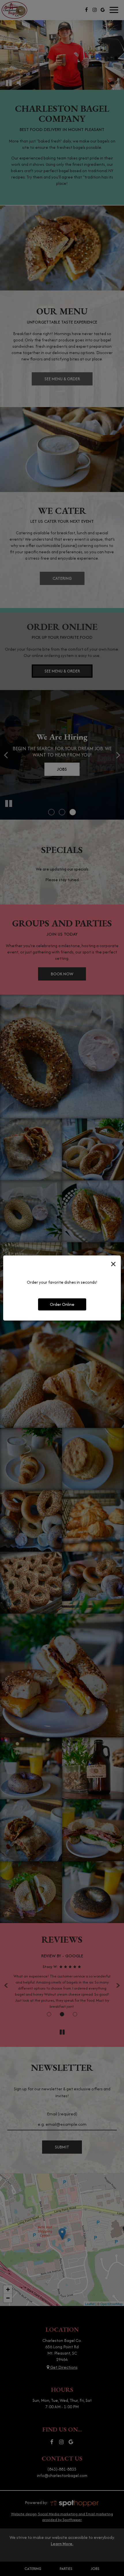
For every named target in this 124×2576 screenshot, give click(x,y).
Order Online (62, 1304)
